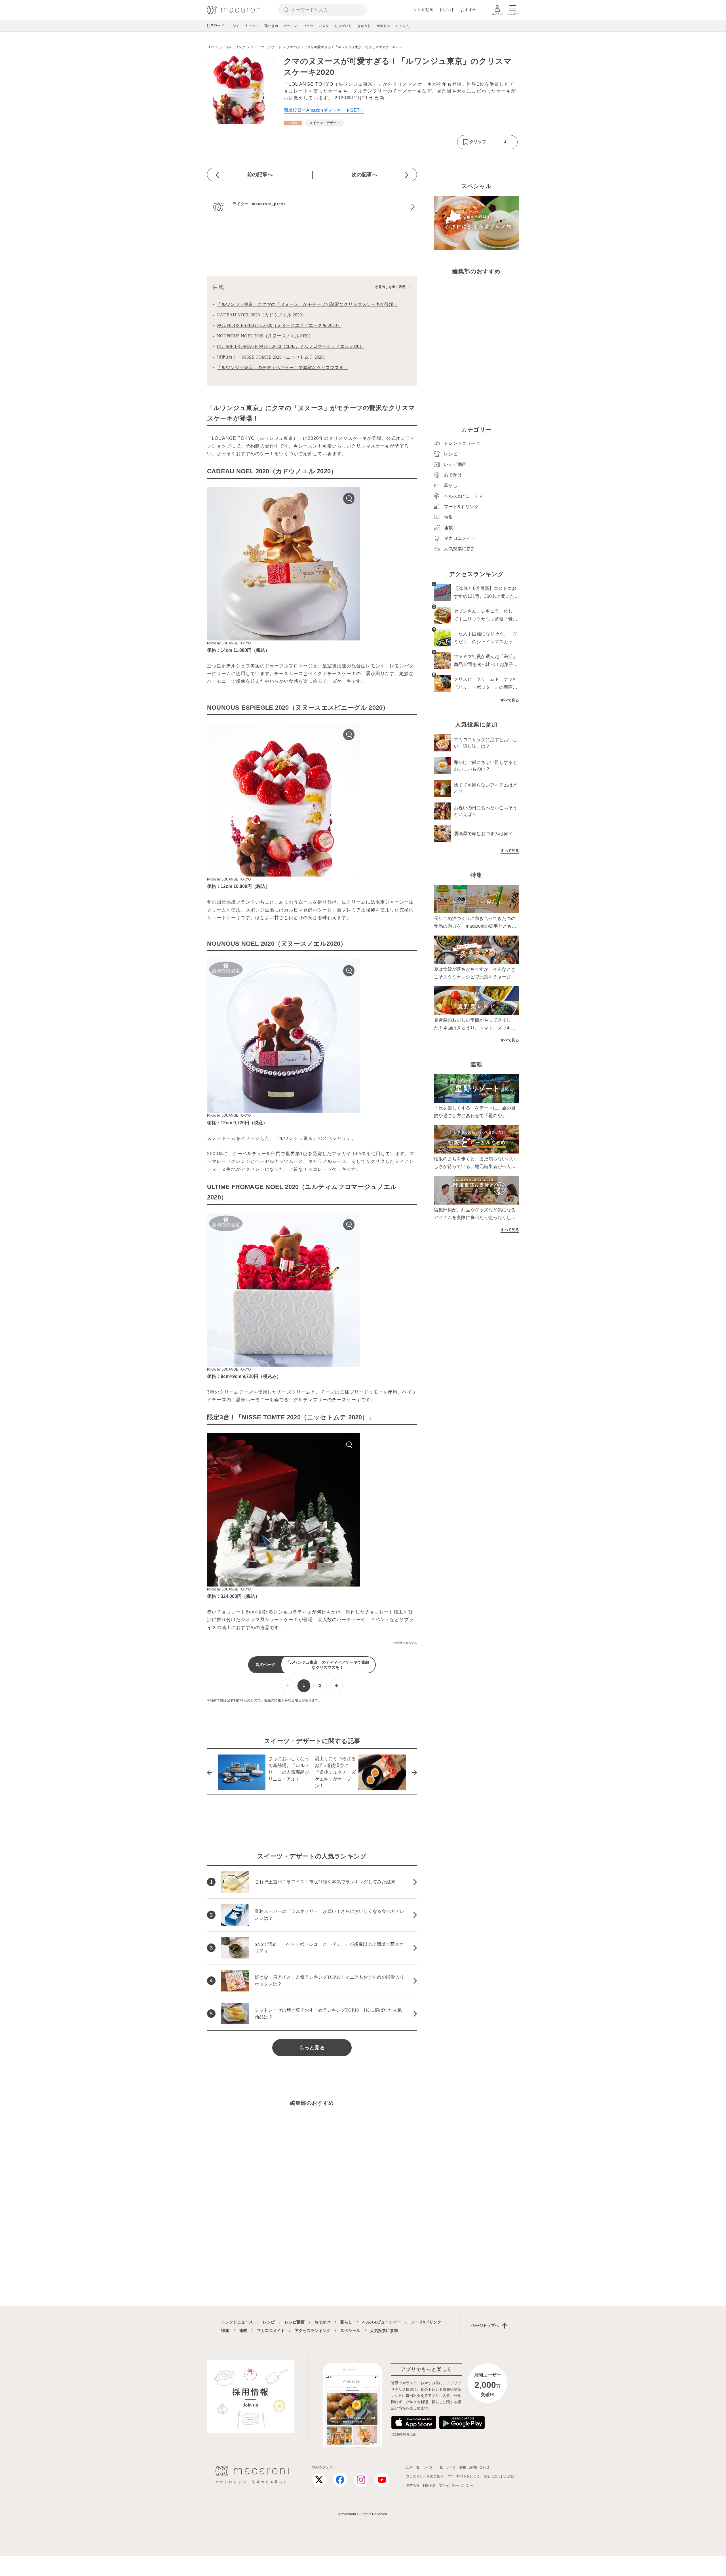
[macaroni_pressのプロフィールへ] (312, 207)
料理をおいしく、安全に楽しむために (485, 2476)
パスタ (324, 26)
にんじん (403, 26)
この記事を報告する (404, 1643)
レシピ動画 (423, 10)
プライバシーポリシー (456, 2485)
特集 (225, 2331)
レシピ (269, 2322)
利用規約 (429, 2485)
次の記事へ (364, 175)
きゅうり (364, 26)
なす (236, 26)
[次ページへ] (336, 1686)
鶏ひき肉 (271, 26)
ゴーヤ (308, 26)
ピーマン (290, 26)
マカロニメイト (271, 2331)
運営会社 (413, 2485)
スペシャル (350, 2331)
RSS (450, 2476)
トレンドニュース (237, 2322)
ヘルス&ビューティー (381, 2322)
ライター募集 (456, 2467)
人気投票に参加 (384, 2331)
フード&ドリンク (426, 2322)
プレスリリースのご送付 (425, 2476)
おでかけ (322, 2322)
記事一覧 (413, 2467)
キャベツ (252, 26)
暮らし (346, 2322)
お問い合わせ (479, 2467)
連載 (243, 2331)
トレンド (447, 10)
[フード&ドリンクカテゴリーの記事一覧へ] (293, 123)
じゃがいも (343, 26)
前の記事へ (260, 175)
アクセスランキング (313, 2331)
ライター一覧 (433, 2467)
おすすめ (468, 10)
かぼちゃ (383, 26)
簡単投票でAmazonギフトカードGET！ (324, 110)
